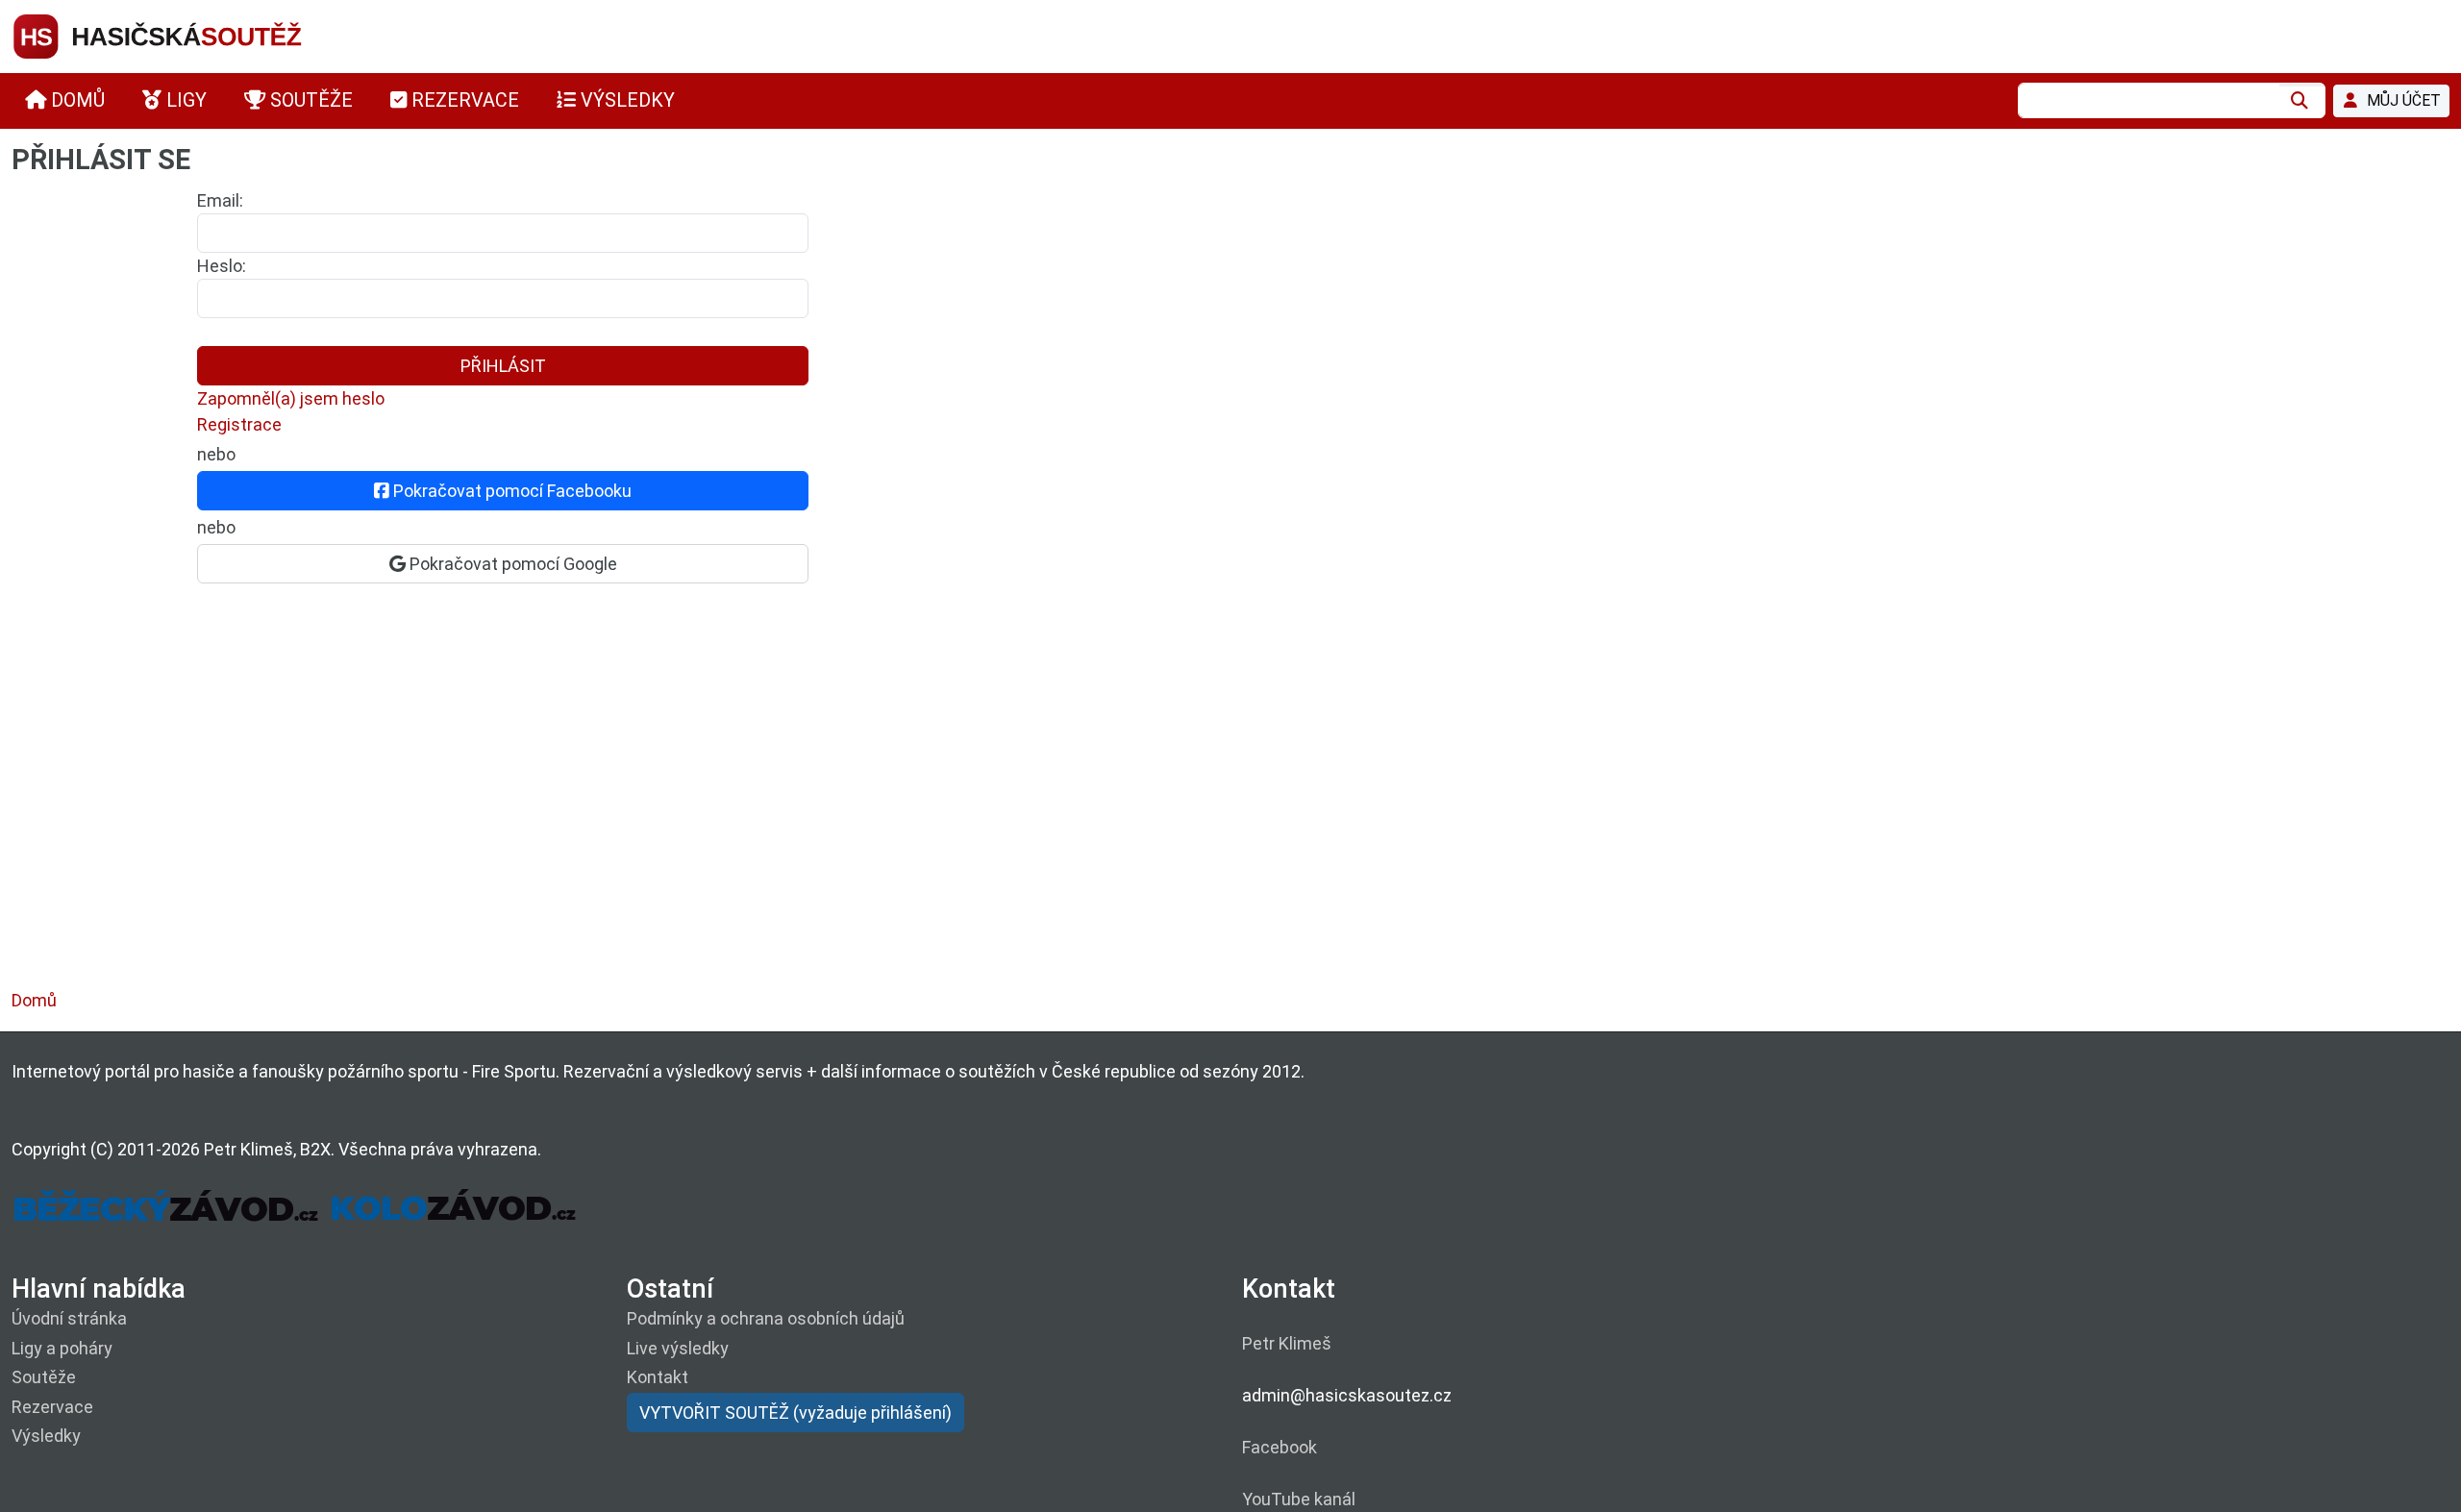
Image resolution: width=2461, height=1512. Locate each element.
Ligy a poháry (62, 1348)
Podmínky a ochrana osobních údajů (766, 1318)
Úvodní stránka (69, 1318)
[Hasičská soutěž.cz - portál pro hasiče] (194, 35)
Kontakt (658, 1377)
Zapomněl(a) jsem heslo (291, 398)
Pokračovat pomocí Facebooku (510, 491)
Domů (34, 1000)
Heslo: (222, 266)
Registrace (239, 424)
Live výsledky (678, 1348)
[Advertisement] (588, 806)
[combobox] (2149, 100)
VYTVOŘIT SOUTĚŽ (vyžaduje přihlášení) (795, 1413)
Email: (220, 200)
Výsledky (46, 1436)
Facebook (1280, 1447)
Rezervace (52, 1407)
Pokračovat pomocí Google (511, 564)
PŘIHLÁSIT (503, 366)
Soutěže (44, 1377)
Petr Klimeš (1287, 1343)
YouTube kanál (1299, 1499)
